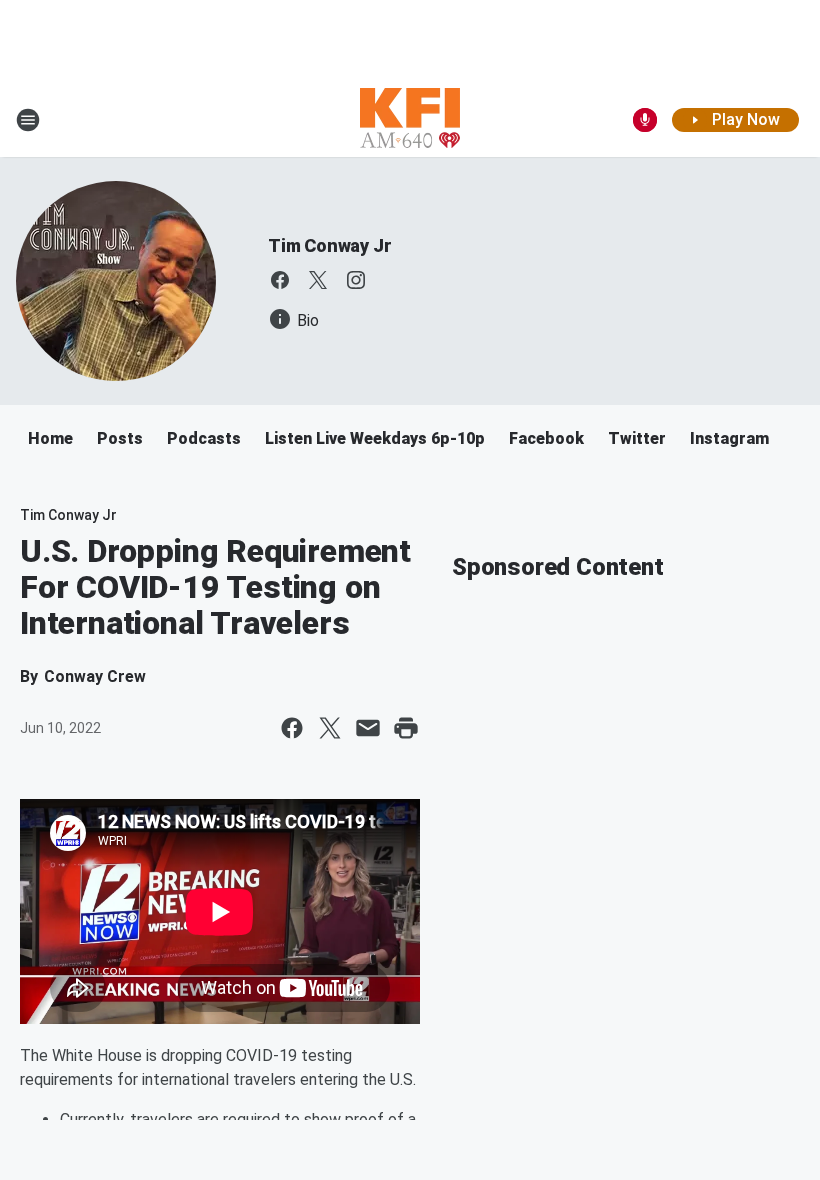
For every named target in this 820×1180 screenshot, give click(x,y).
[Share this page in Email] (368, 728)
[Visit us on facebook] (280, 280)
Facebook (546, 438)
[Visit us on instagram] (356, 280)
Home (50, 438)
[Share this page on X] (330, 728)
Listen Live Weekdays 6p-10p (375, 438)
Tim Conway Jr (329, 245)
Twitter (637, 438)
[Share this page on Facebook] (292, 728)
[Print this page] (406, 728)
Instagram (729, 438)
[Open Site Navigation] (28, 120)
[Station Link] (410, 120)
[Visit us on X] (318, 280)
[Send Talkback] (645, 120)
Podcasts (204, 438)
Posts (120, 438)
